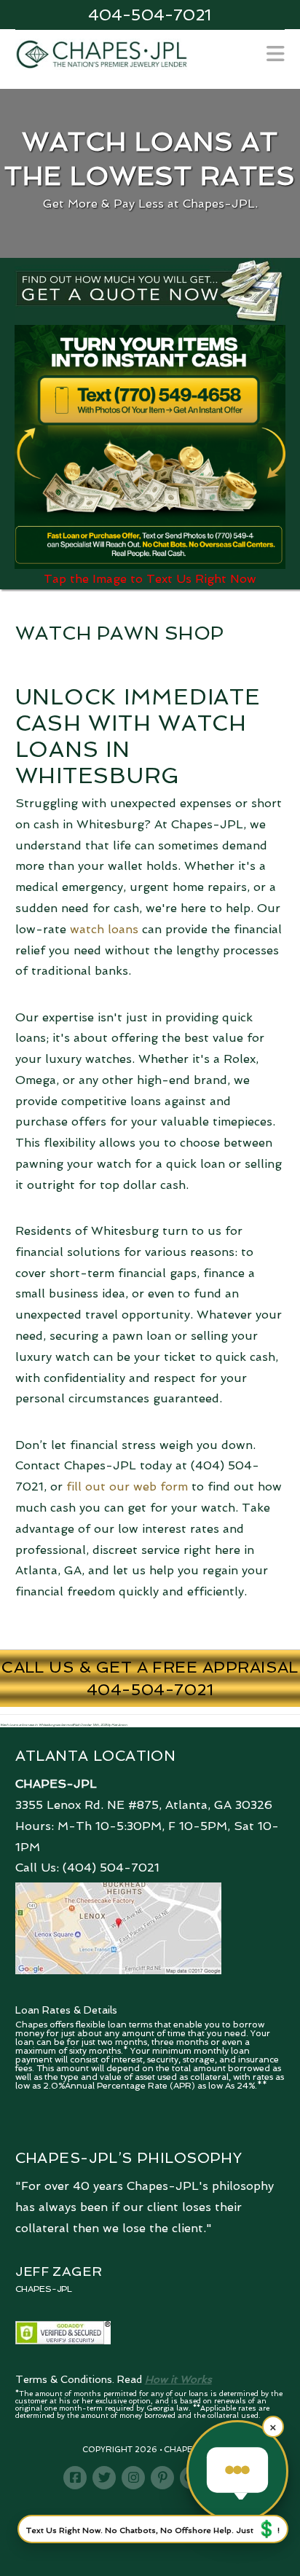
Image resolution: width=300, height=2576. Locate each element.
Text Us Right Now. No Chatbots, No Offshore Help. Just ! (153, 2529)
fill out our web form (127, 1487)
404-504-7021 (150, 15)
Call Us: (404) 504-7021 (87, 1868)
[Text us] (237, 2471)
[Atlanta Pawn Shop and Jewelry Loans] (102, 53)
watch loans (104, 929)
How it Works (178, 2379)
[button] (276, 54)
